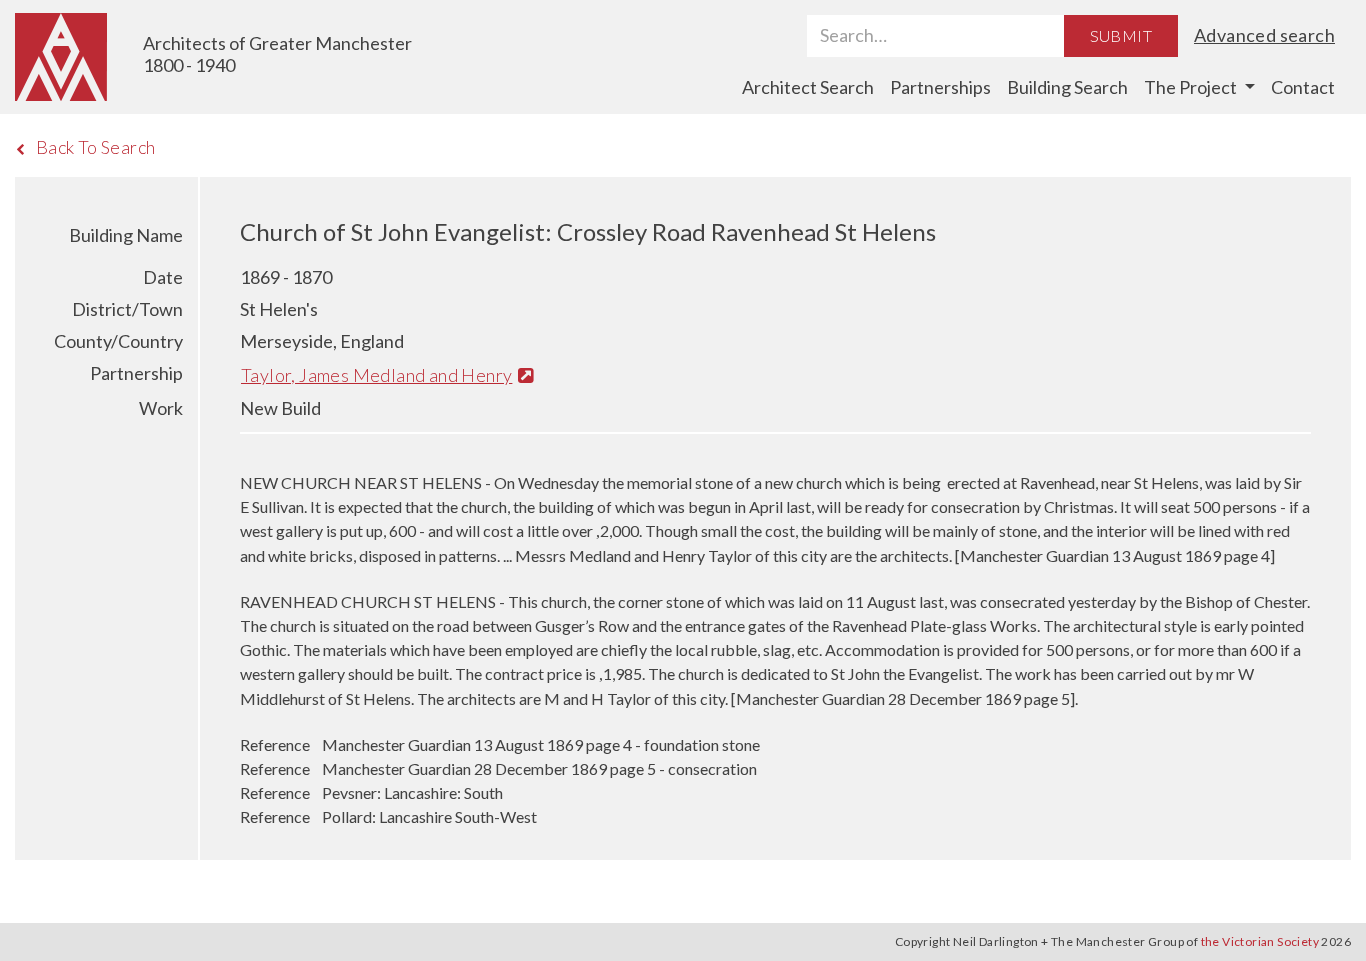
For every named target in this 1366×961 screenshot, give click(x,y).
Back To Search (96, 147)
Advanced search (1264, 35)
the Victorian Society (1260, 941)
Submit (1121, 35)
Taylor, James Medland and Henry (376, 375)
